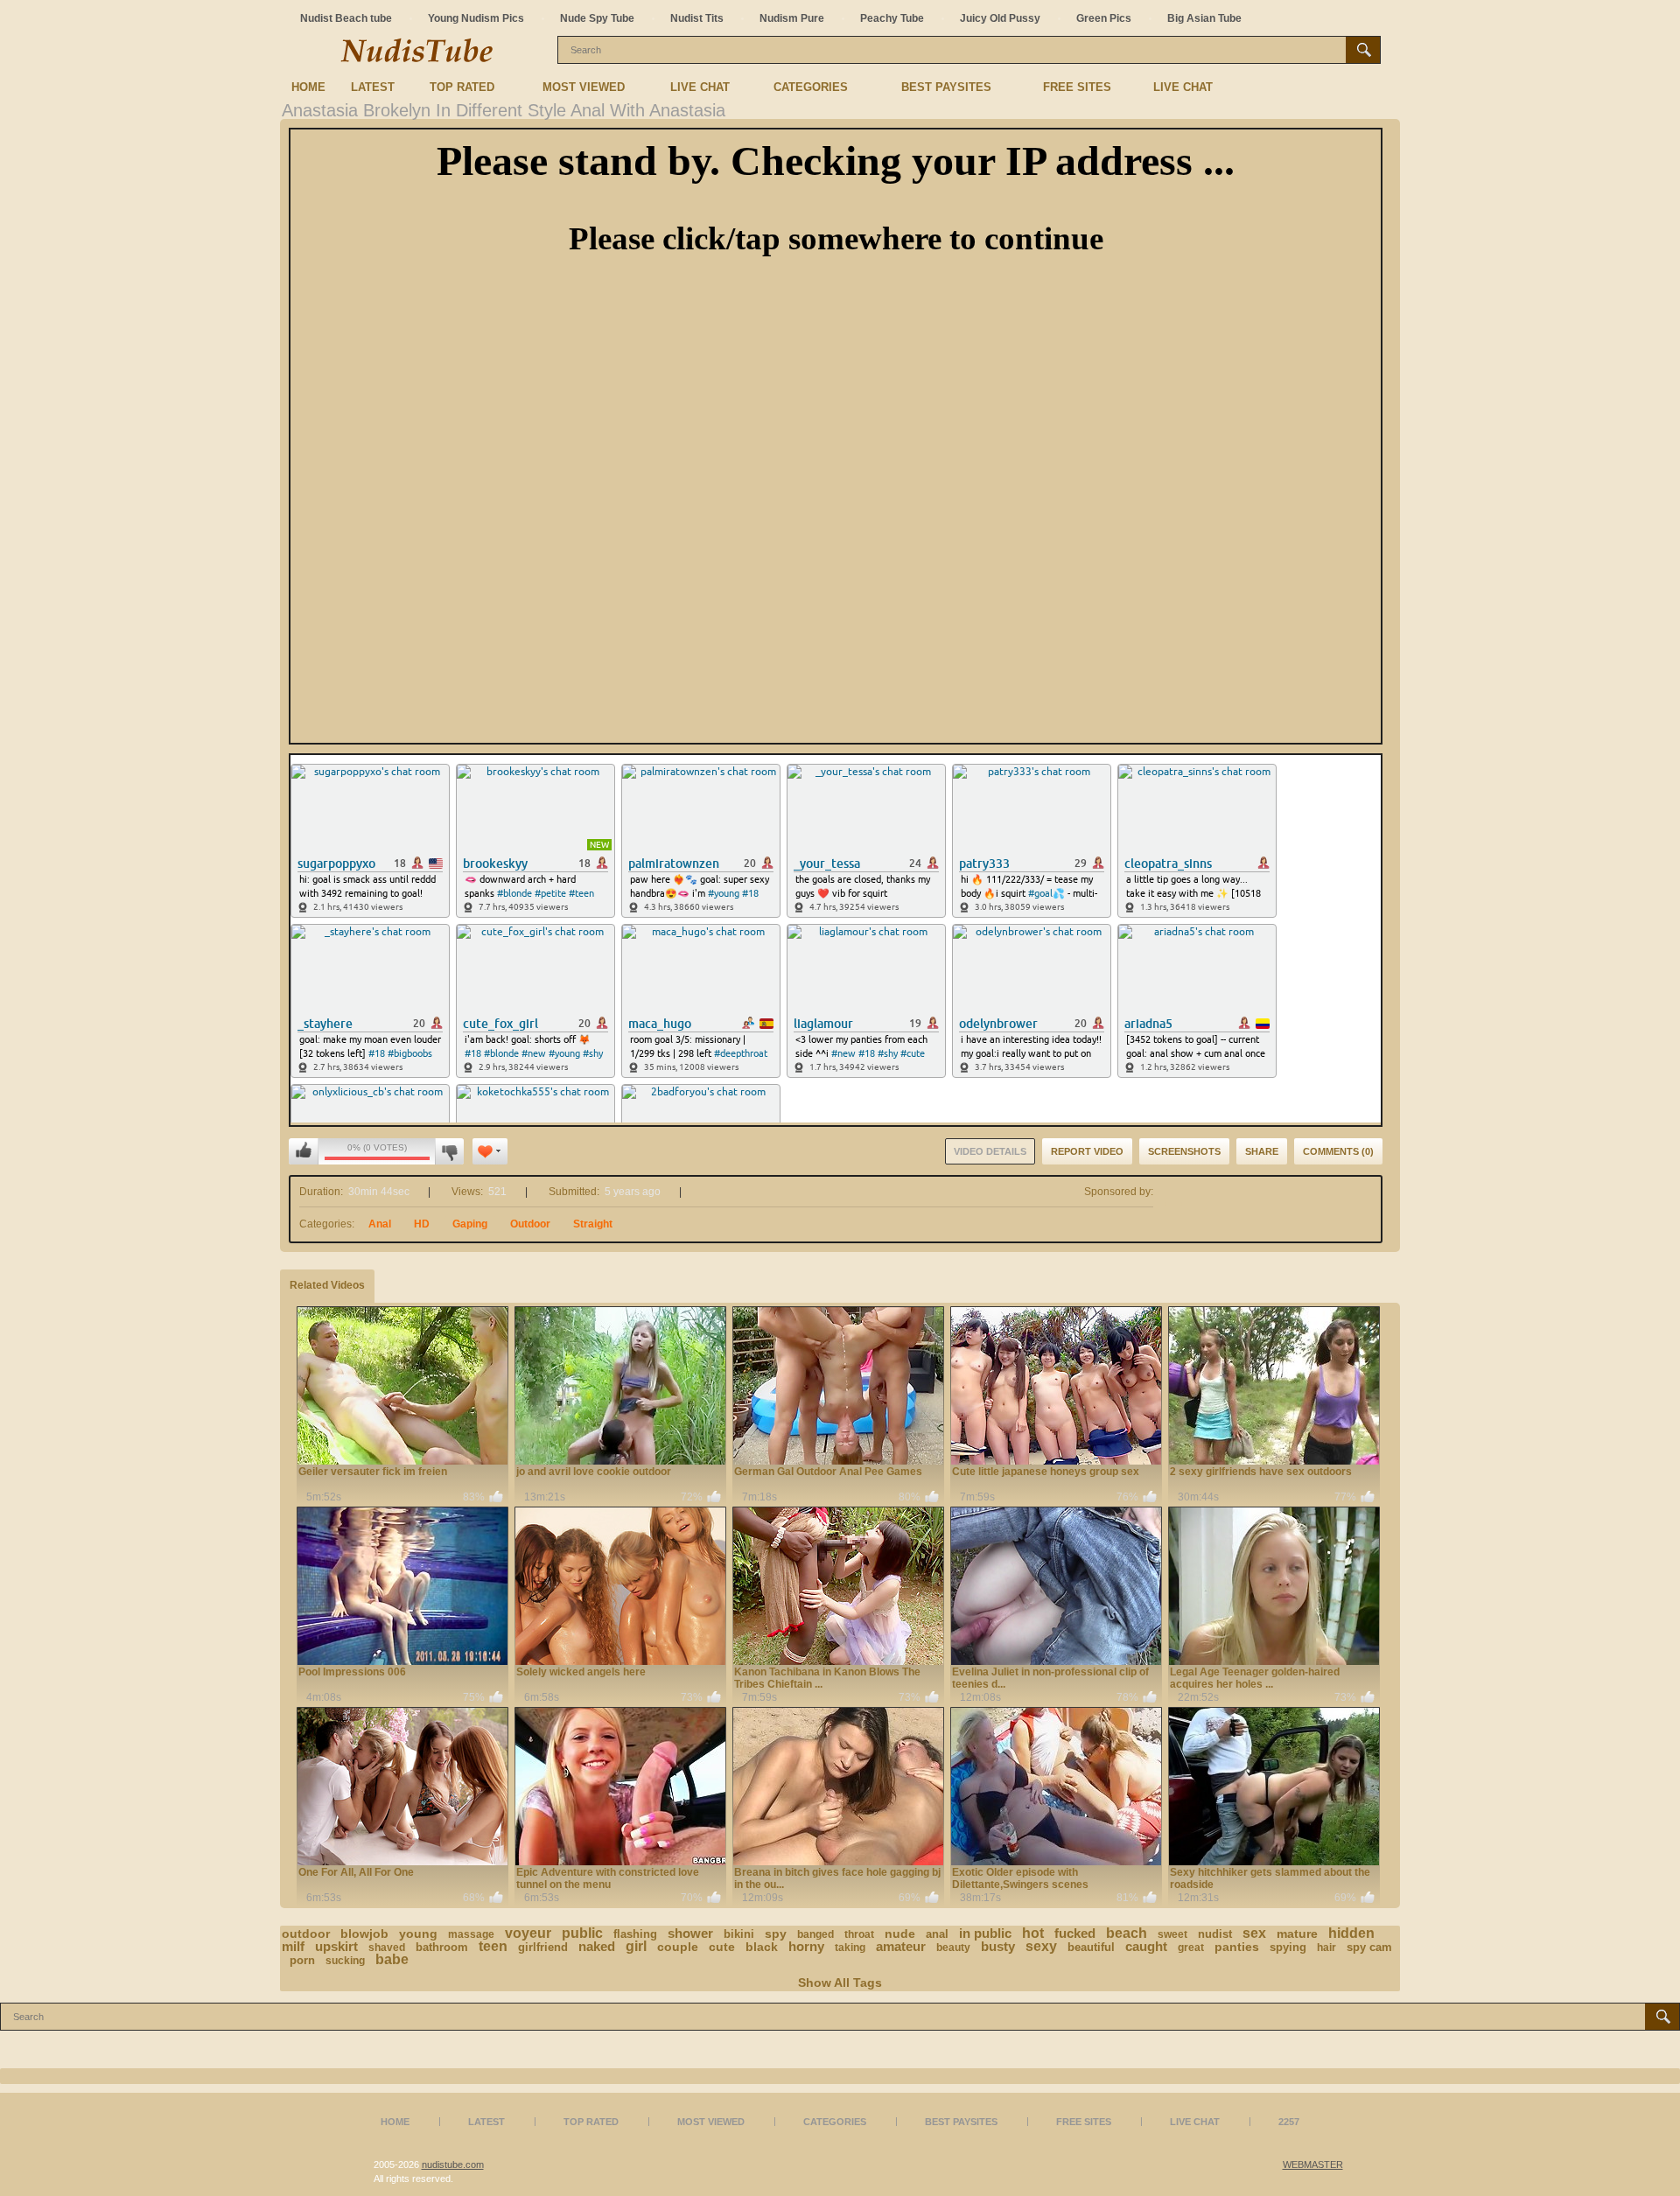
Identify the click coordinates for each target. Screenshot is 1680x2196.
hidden (1351, 1933)
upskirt (336, 1946)
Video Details (990, 1151)
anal (937, 1934)
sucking (345, 1961)
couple (678, 1947)
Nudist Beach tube (346, 18)
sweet (1172, 1934)
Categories (811, 87)
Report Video (1087, 1151)
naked (597, 1946)
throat (859, 1934)
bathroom (442, 1947)
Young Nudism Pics (476, 18)
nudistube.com (453, 2165)
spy (776, 1934)
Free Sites (1077, 87)
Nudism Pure (792, 18)
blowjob (364, 1934)
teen (493, 1946)
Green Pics (1104, 18)
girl (636, 1946)
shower (690, 1933)
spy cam (1369, 1947)
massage (471, 1934)
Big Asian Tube (1204, 18)
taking (850, 1948)
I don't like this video (449, 1151)
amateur (901, 1946)
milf (293, 1946)
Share (1262, 1151)
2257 (1289, 2122)
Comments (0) (1338, 1151)
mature (1297, 1934)
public (582, 1933)
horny (806, 1946)
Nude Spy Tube (597, 18)
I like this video (304, 1151)
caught (1146, 1946)
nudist (1215, 1934)
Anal (380, 1224)
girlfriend (543, 1947)
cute (722, 1947)
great (1191, 1948)
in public (985, 1933)
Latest (373, 87)
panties (1237, 1947)
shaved (387, 1948)
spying (1288, 1947)
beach (1127, 1933)
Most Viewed (584, 87)
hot (1033, 1933)
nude (900, 1934)
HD (422, 1224)
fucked (1075, 1933)
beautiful (1091, 1947)
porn (302, 1960)
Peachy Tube (892, 18)
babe (392, 1959)
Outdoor (530, 1224)
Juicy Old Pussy (1000, 18)
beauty (953, 1948)
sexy (1041, 1946)
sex (1254, 1933)
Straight (593, 1224)
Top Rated (462, 87)
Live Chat (700, 87)
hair (1326, 1948)
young (418, 1934)
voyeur (528, 1933)
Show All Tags (840, 1983)
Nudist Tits (697, 18)
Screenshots (1184, 1151)
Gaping (470, 1224)
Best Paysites (946, 87)
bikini (739, 1934)
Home (308, 87)
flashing (635, 1934)
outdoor (306, 1934)
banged (815, 1934)
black (762, 1947)
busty (998, 1946)
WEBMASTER (1313, 2165)
